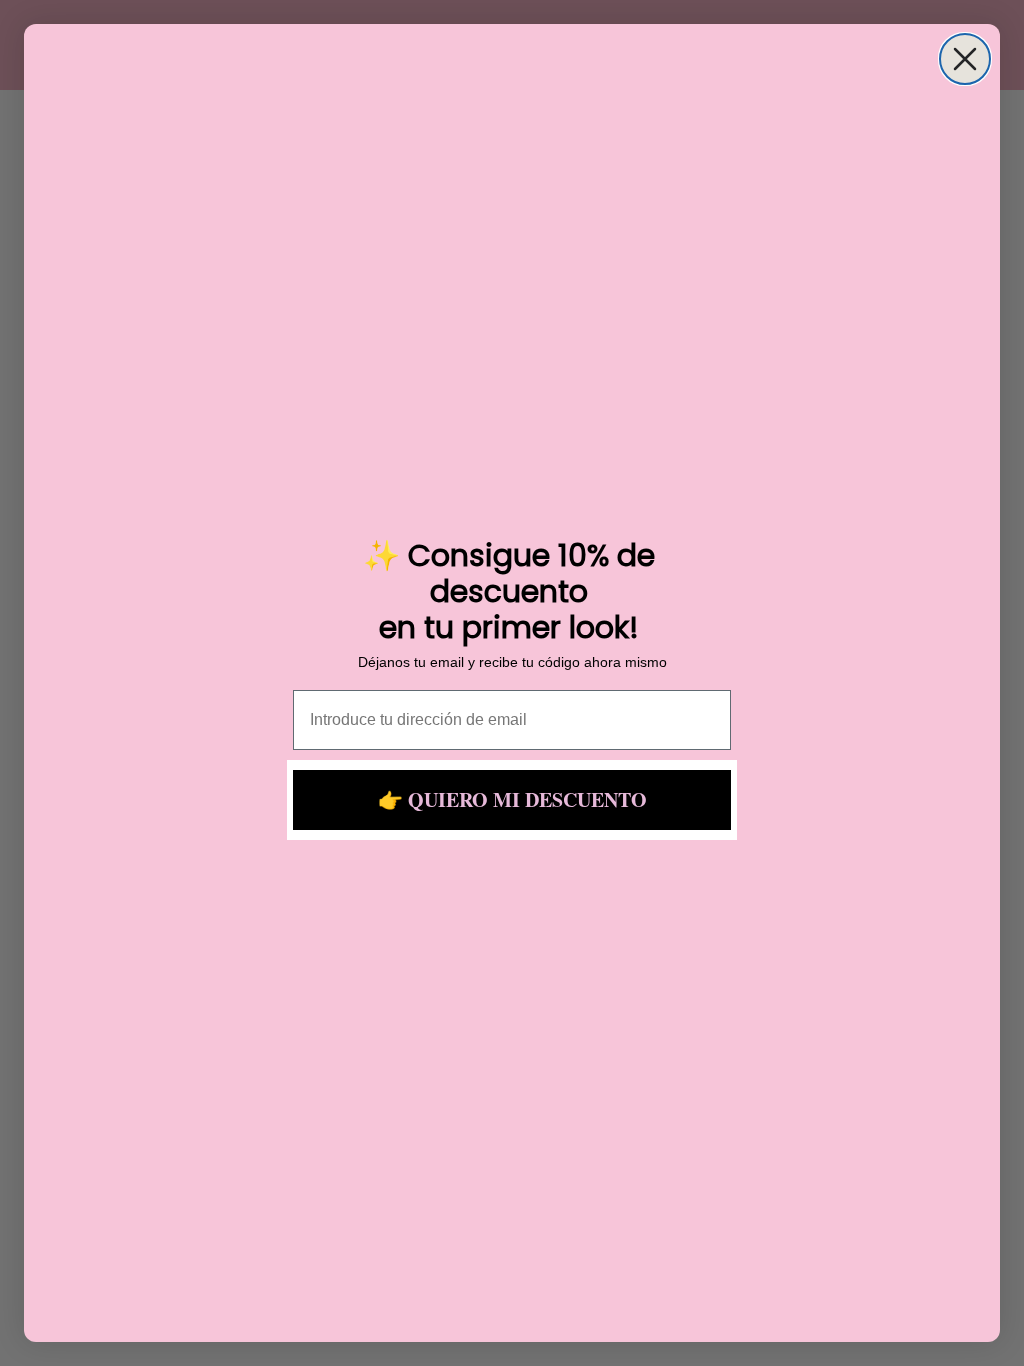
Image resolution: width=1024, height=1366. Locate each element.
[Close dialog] (965, 59)
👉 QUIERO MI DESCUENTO (512, 799)
